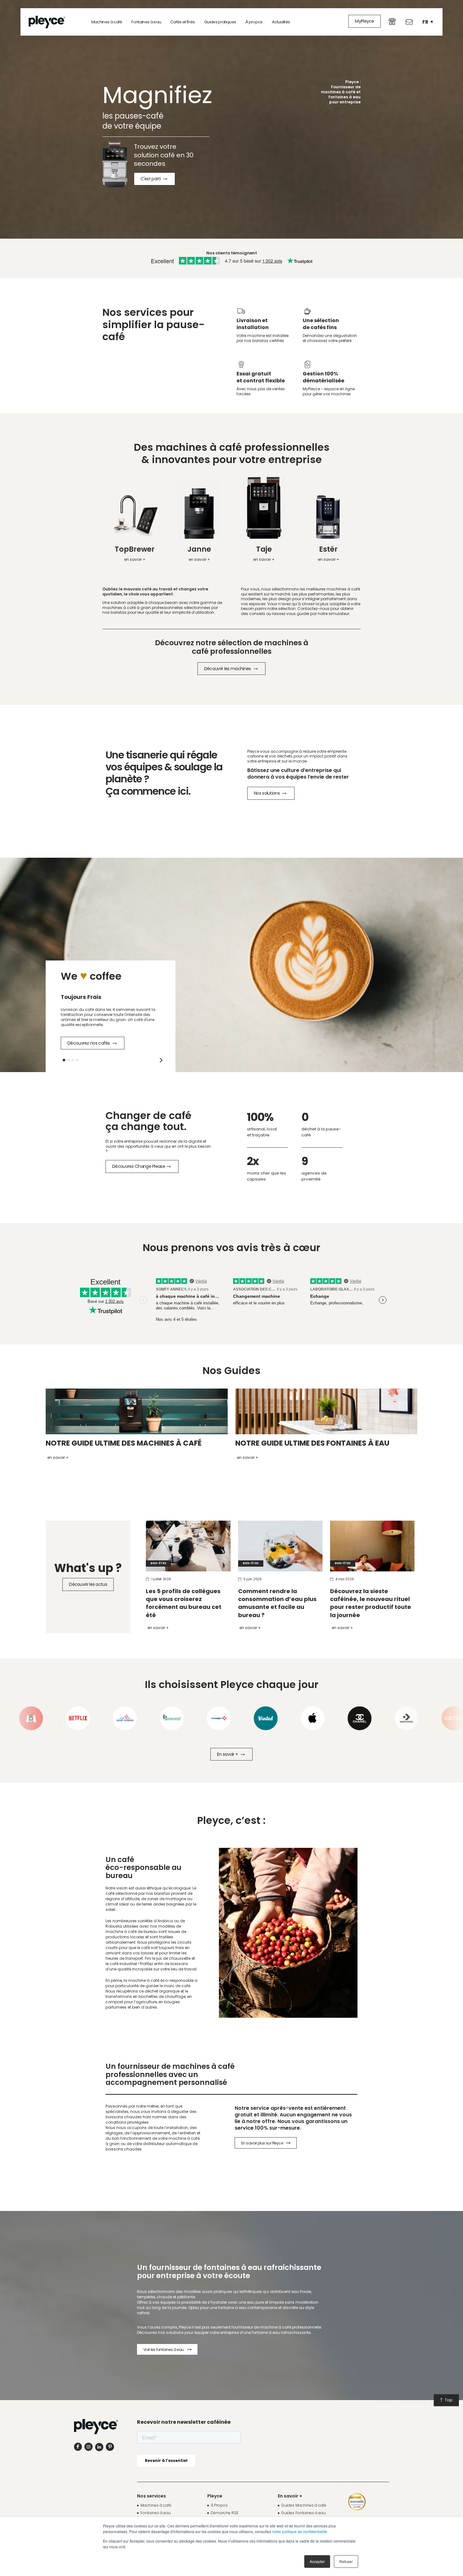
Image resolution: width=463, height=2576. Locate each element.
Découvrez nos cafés (89, 1043)
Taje (264, 549)
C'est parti (151, 179)
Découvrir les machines (228, 669)
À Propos (219, 2505)
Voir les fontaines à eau (164, 2350)
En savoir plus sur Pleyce (262, 2143)
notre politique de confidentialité (300, 2531)
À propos (254, 22)
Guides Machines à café (304, 2505)
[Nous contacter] (409, 22)
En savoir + (158, 1628)
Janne (199, 549)
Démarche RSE (225, 2513)
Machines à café (107, 22)
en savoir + (135, 559)
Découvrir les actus (88, 1584)
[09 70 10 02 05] (392, 21)
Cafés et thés (183, 22)
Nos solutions (267, 793)
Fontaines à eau (146, 22)
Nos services (151, 2496)
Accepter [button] (317, 2561)
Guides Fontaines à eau (303, 2513)
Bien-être (158, 1563)
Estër (328, 549)
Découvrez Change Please (139, 1166)
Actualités (281, 22)
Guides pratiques (220, 22)
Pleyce (215, 2496)
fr (425, 22)
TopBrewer (135, 549)
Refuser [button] (346, 2561)
